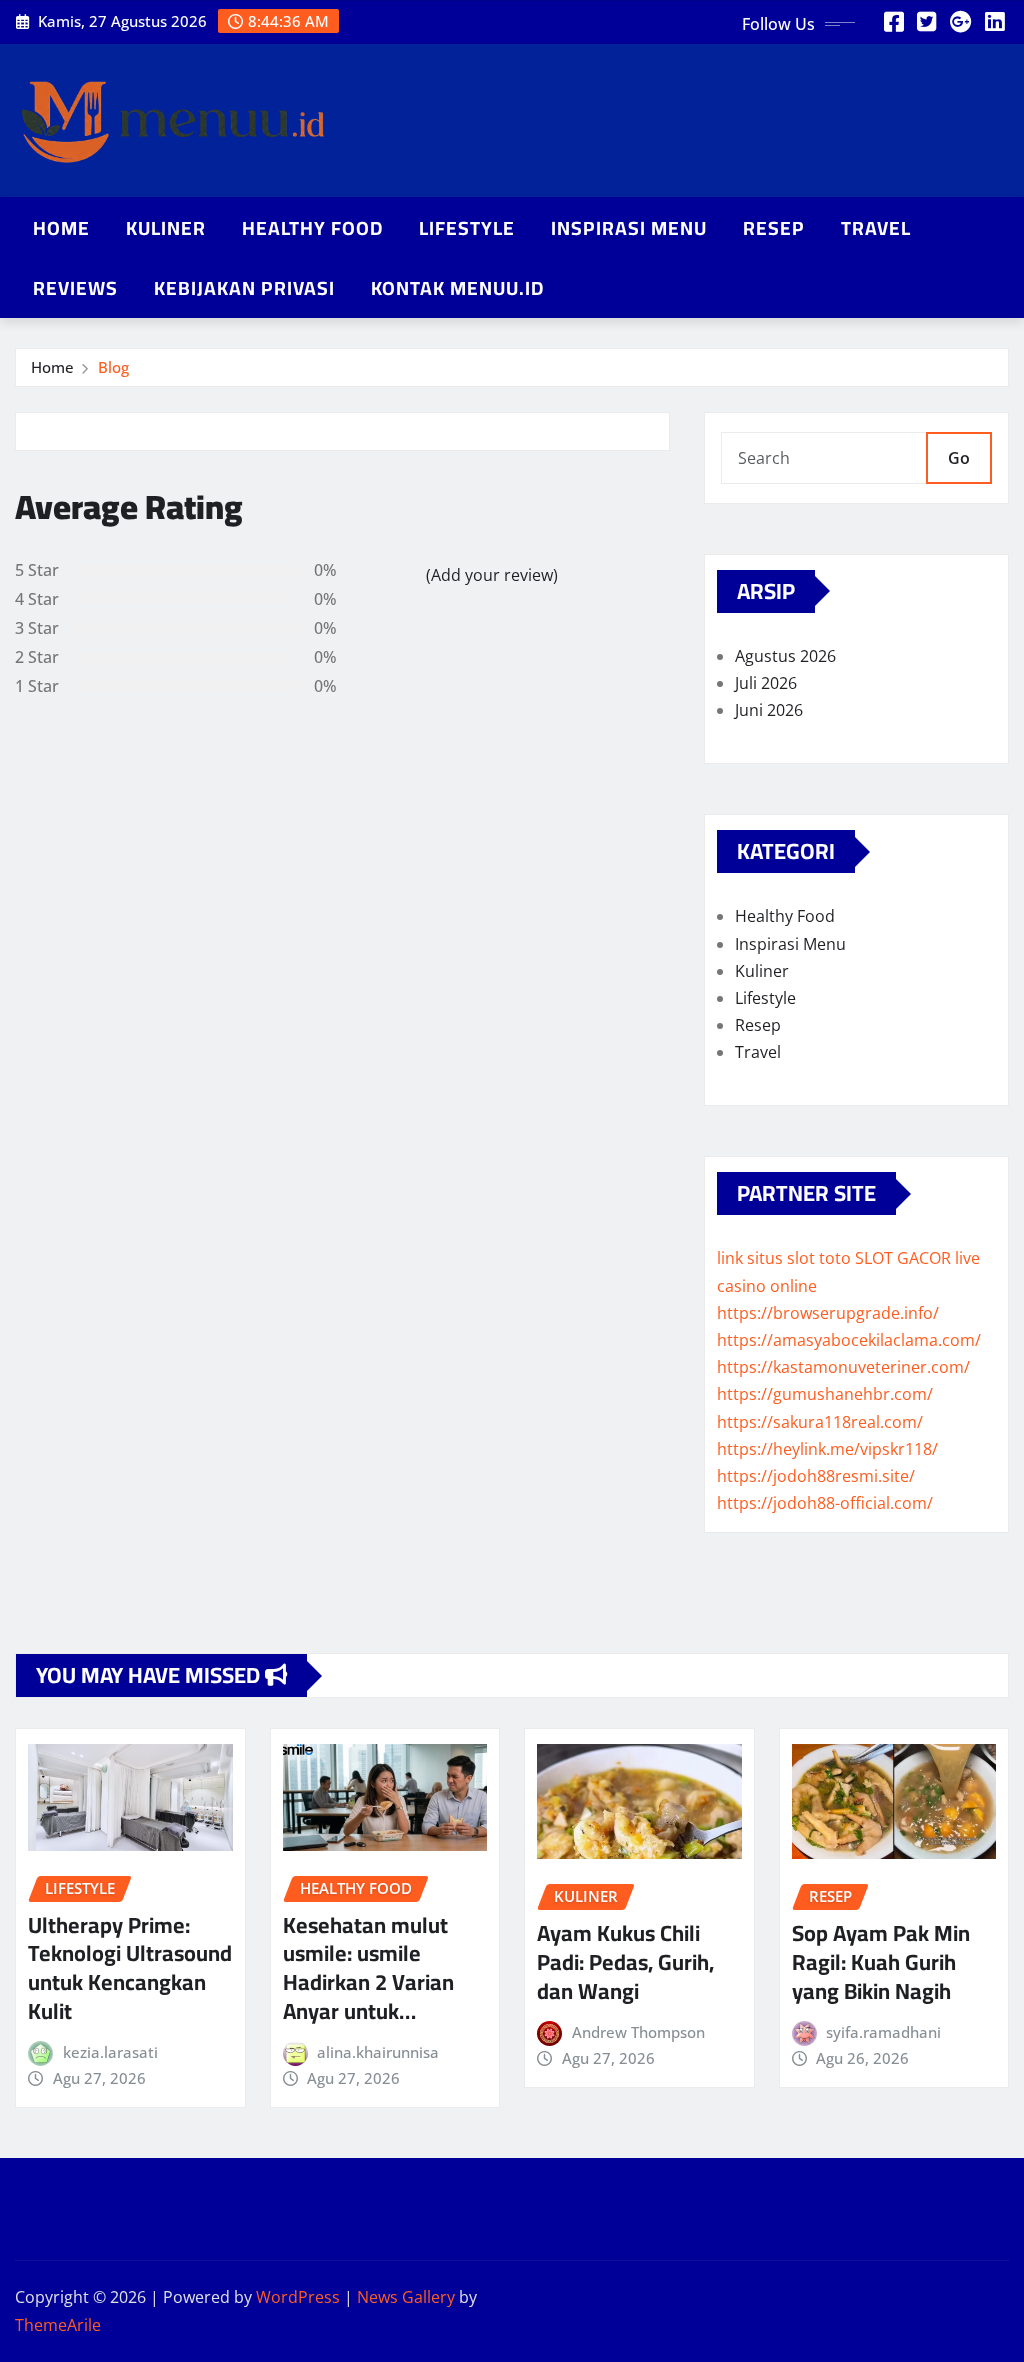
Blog (113, 367)
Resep (774, 228)
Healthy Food (312, 228)
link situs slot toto (784, 1258)
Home (61, 228)
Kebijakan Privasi (244, 288)
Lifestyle (467, 228)
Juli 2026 (766, 683)
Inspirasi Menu (629, 228)
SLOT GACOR (903, 1258)
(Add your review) (492, 575)
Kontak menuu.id (457, 288)
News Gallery (406, 2297)
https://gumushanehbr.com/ (825, 1394)
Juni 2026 (769, 710)
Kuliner (166, 228)
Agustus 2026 (785, 656)
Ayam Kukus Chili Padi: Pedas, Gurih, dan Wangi (625, 1961)
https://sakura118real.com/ (820, 1422)
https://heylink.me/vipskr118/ (827, 1449)
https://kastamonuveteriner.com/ (843, 1367)
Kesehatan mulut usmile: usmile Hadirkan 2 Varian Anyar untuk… (368, 1968)
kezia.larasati (110, 2052)
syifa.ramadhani (883, 2032)
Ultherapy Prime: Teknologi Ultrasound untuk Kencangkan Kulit (130, 1968)
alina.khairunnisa (378, 2052)
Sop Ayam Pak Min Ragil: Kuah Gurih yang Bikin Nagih (881, 1961)
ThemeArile (58, 2325)
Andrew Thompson (638, 2032)
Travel (876, 228)
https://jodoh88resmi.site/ (816, 1476)
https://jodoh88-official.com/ (825, 1503)
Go (959, 458)
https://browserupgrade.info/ (828, 1313)
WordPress (298, 2297)
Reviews (75, 288)
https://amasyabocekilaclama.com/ (849, 1340)
